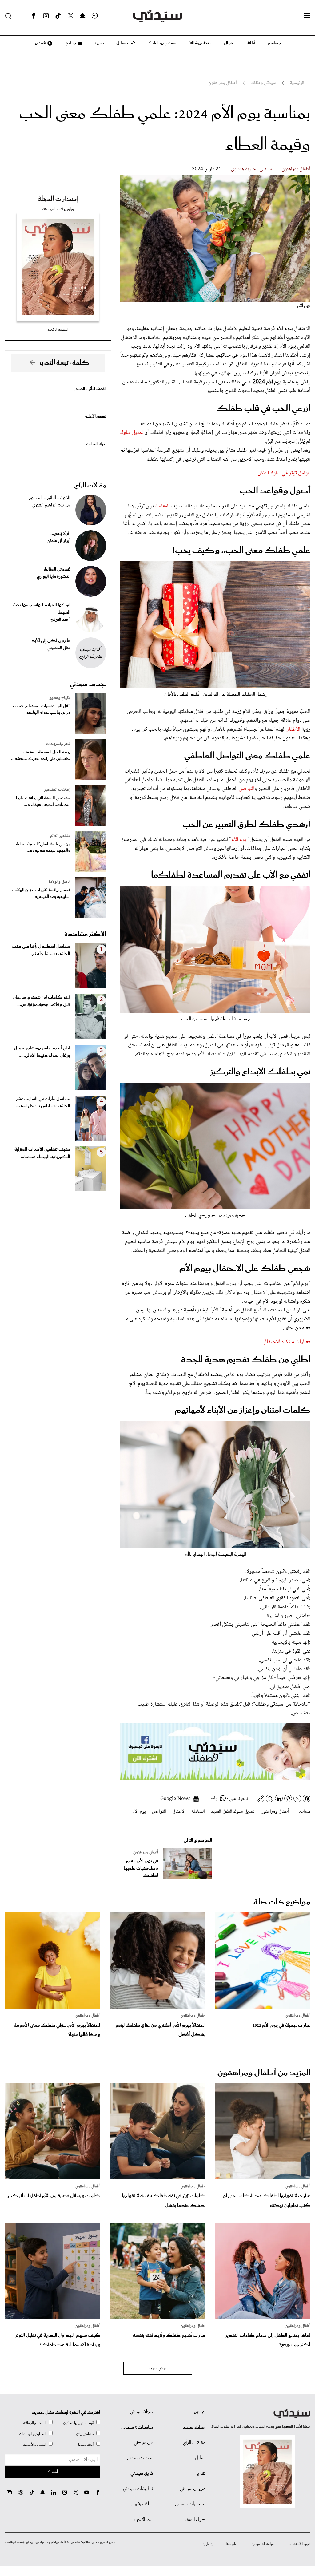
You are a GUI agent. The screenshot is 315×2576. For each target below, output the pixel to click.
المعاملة (162, 506)
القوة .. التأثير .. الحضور (90, 389)
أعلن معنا (232, 2544)
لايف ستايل (126, 43)
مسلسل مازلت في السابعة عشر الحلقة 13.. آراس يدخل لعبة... (43, 1103)
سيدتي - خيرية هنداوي (251, 169)
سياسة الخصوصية (263, 2544)
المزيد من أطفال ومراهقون (264, 2073)
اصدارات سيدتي (190, 2504)
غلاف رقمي (142, 2504)
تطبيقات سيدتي (138, 2489)
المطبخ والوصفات (33, 2434)
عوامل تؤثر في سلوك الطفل (284, 473)
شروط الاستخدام (299, 2544)
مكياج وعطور (60, 698)
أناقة (251, 43)
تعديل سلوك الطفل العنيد (233, 1812)
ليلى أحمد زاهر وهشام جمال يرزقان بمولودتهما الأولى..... (42, 1052)
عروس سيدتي (193, 2489)
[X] (70, 16)
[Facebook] (34, 16)
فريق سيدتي (142, 2473)
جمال (229, 43)
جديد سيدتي (88, 684)
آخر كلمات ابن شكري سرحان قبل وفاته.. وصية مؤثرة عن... (41, 1001)
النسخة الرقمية (58, 330)
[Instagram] (46, 16)
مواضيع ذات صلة (282, 1902)
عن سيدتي (143, 2443)
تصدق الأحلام (95, 416)
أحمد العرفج (60, 620)
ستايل (200, 2458)
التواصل (246, 789)
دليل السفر (195, 2520)
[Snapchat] (83, 16)
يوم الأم (239, 840)
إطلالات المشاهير (57, 790)
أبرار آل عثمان (59, 541)
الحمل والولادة (60, 882)
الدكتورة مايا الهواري (54, 577)
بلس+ (99, 43)
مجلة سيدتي (141, 2412)
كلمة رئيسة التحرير (64, 363)
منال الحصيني (59, 648)
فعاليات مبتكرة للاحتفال (287, 1342)
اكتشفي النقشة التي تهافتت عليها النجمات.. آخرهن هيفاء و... (43, 801)
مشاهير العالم (60, 836)
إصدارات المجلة (58, 199)
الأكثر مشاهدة (85, 934)
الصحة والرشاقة (35, 2423)
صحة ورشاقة (200, 43)
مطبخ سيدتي (193, 2427)
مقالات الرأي (90, 486)
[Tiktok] (58, 16)
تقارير (201, 2473)
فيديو (40, 43)
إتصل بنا (207, 2544)
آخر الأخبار (143, 2520)
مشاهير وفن (85, 2434)
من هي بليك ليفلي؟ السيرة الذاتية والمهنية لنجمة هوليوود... (43, 847)
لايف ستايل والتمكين (78, 2423)
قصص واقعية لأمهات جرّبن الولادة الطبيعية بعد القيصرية (41, 894)
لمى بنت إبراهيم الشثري (51, 505)
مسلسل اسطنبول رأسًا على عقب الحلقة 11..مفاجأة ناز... (41, 950)
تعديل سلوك (132, 433)
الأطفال (293, 729)
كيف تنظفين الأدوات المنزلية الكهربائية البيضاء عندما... (42, 1153)
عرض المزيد (158, 2368)
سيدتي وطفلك (162, 43)
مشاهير (274, 43)
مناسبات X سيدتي (137, 2427)
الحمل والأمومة (34, 2445)
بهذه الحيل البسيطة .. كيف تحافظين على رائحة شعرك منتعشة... (41, 756)
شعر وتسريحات (58, 744)
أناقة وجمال (85, 2445)
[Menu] (307, 16)
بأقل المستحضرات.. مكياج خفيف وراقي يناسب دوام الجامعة (42, 709)
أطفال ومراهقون (296, 169)
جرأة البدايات (96, 444)
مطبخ (70, 43)
